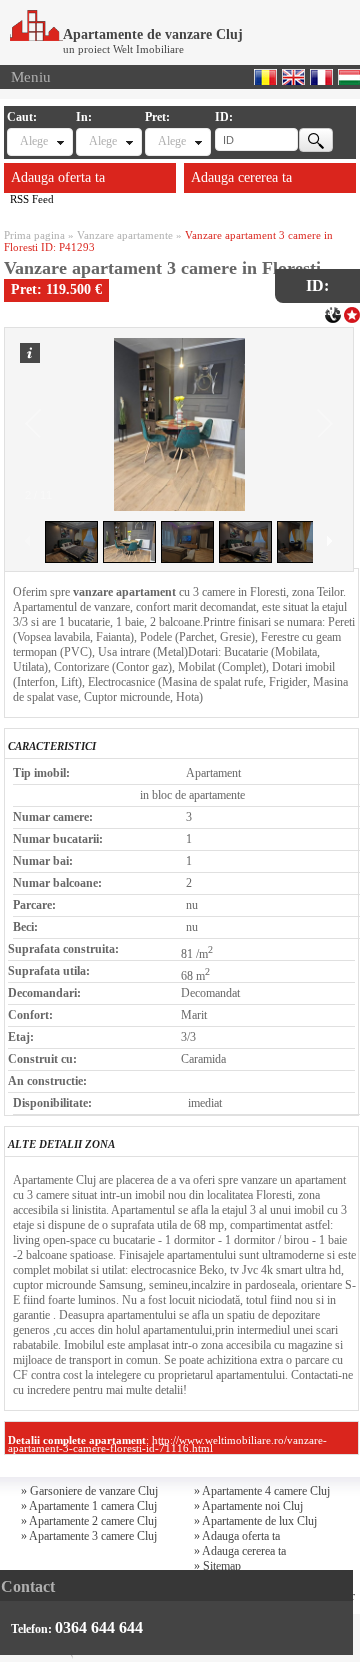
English (293, 77)
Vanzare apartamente (125, 235)
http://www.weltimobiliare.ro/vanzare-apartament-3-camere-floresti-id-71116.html (167, 1444)
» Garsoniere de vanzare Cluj (89, 1491)
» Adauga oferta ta (237, 1536)
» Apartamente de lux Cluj (255, 1521)
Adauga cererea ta (241, 177)
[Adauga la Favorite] (352, 313)
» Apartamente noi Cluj (248, 1506)
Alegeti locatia (103, 141)
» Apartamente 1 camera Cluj (89, 1506)
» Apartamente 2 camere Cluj (89, 1521)
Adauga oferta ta (58, 177)
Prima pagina (34, 235)
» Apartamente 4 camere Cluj (262, 1491)
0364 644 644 (99, 1627)
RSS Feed (32, 199)
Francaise (321, 77)
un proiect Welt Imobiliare (123, 49)
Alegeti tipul (34, 141)
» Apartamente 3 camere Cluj (89, 1536)
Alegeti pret (172, 141)
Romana (265, 77)
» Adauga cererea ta (240, 1551)
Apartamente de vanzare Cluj (153, 34)
